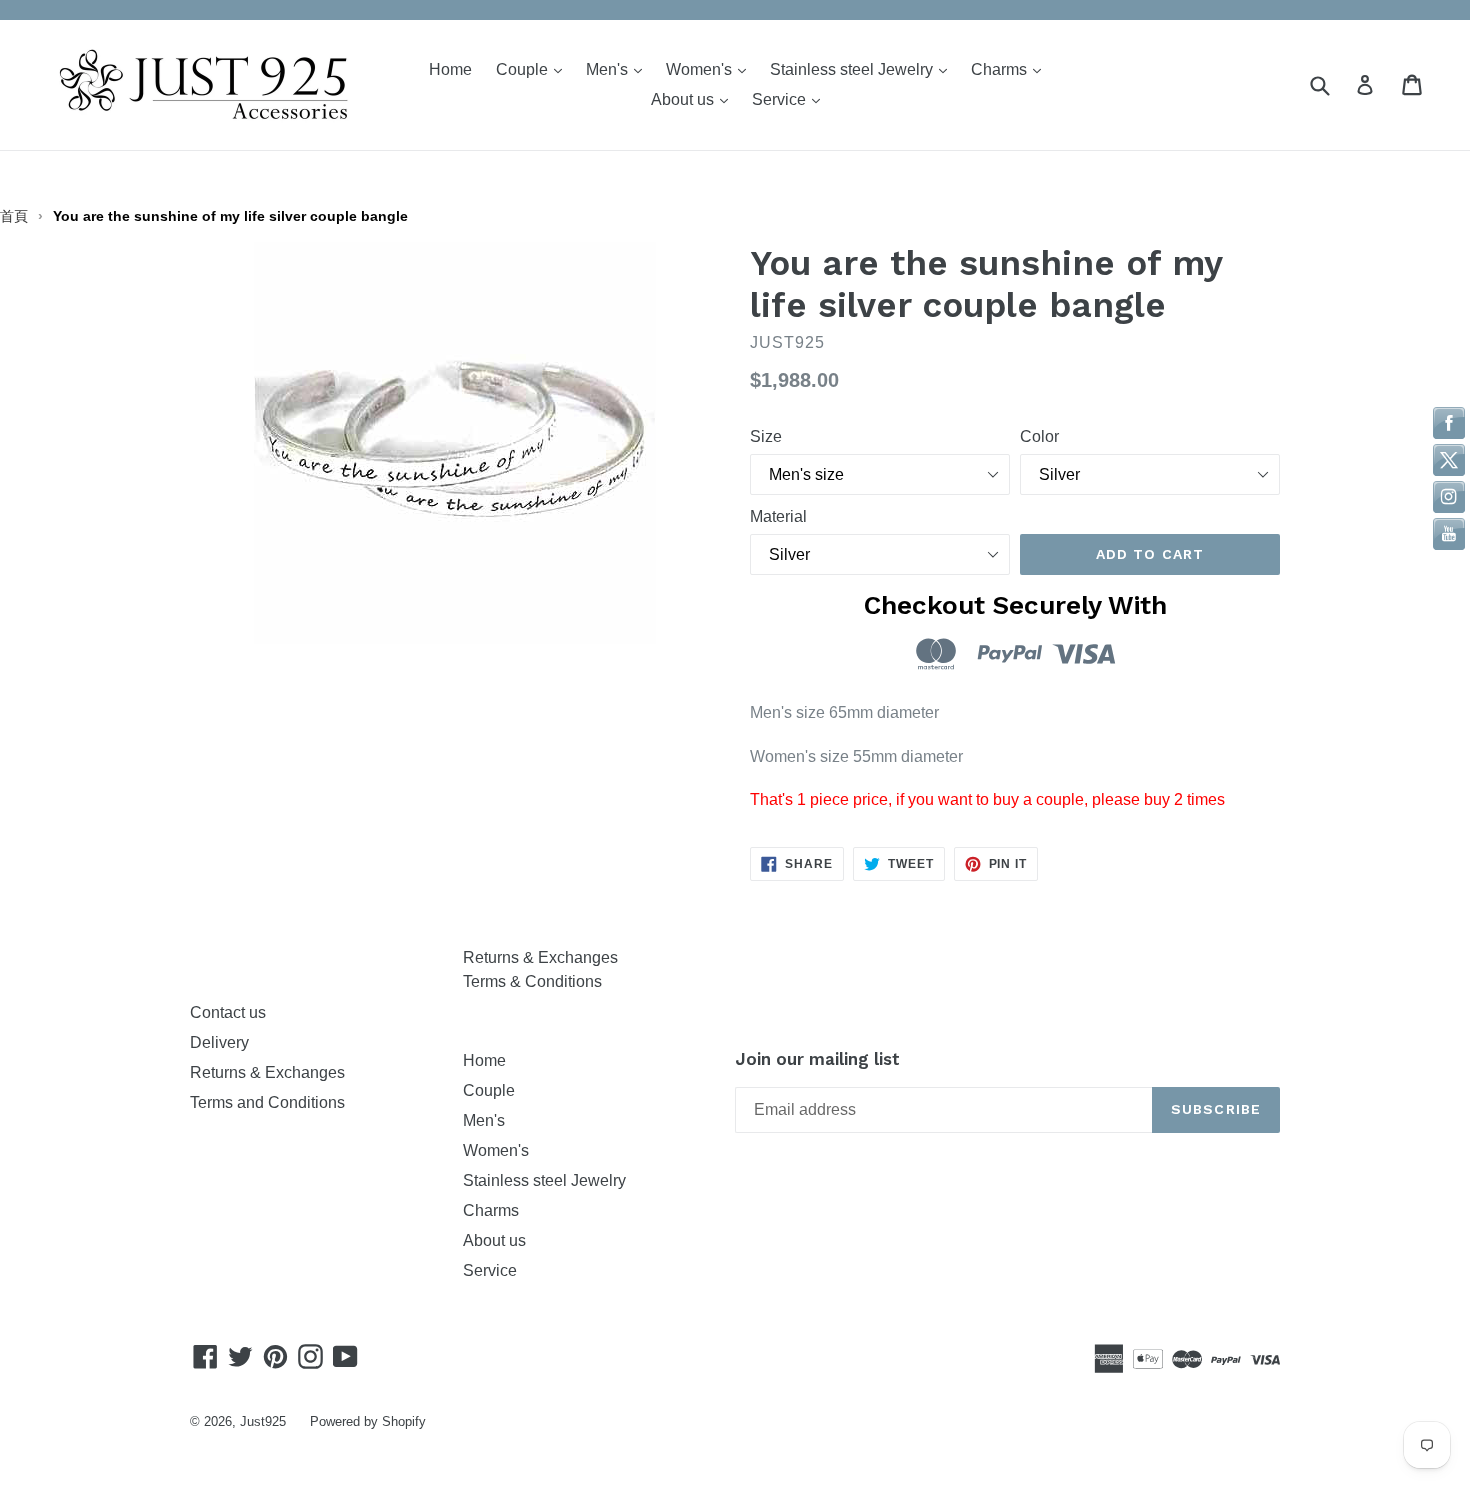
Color (1039, 436)
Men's (619, 69)
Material (778, 516)
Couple (534, 69)
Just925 (263, 1421)
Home (450, 69)
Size (766, 436)
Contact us (228, 1012)
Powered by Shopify (368, 1421)
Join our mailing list (817, 1059)
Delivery (219, 1042)
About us (694, 99)
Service (791, 99)
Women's (711, 69)
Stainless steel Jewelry (863, 69)
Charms (1011, 69)
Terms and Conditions (267, 1102)
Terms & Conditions (532, 981)
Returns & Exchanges (271, 1072)
